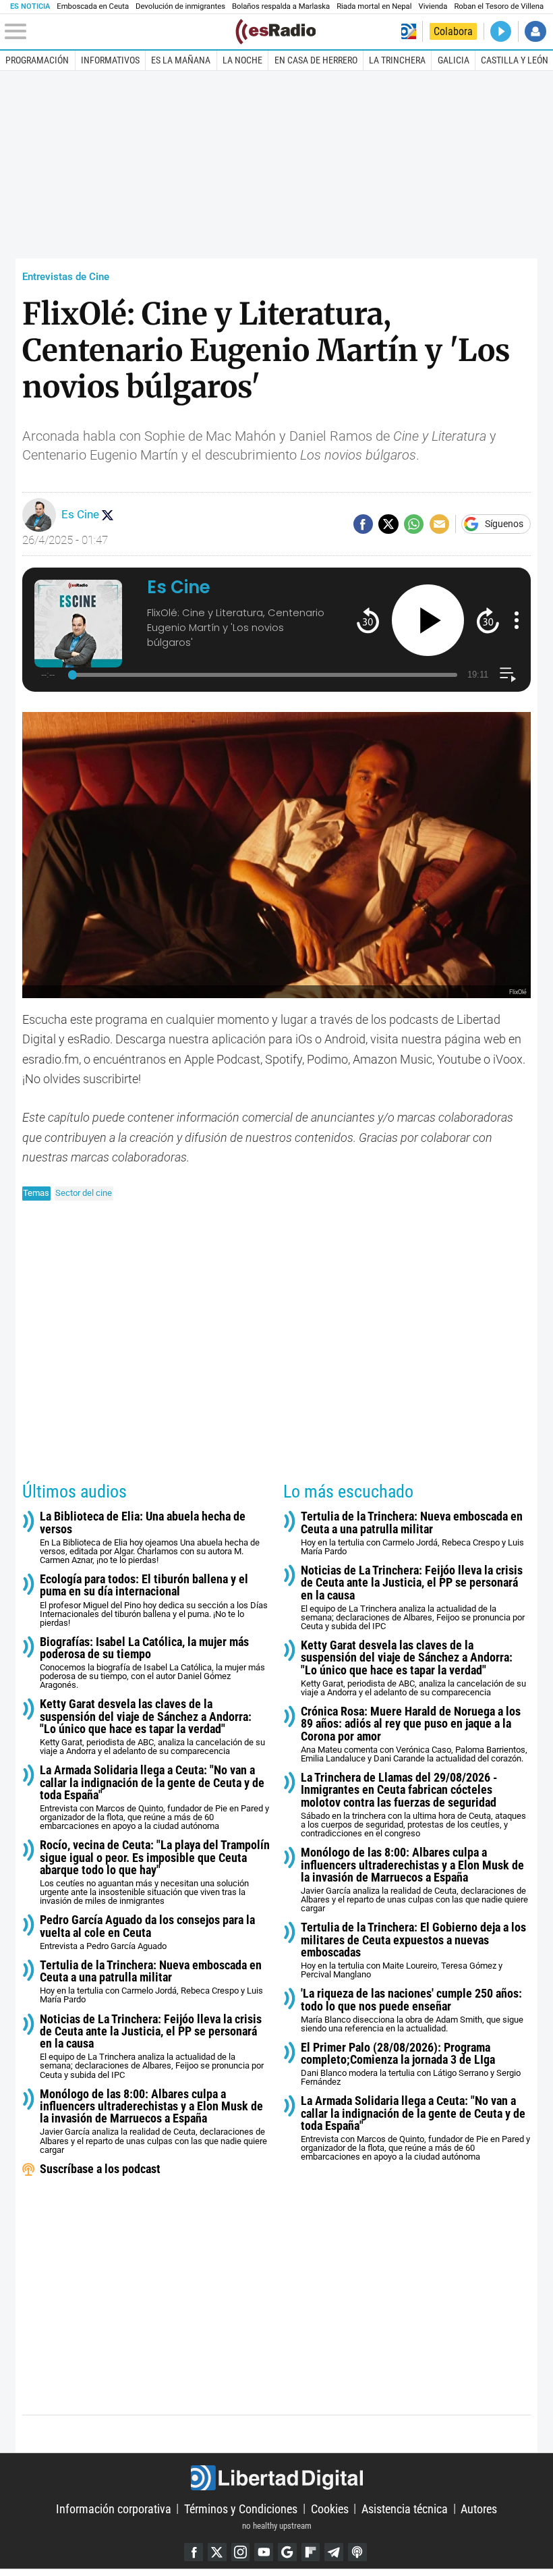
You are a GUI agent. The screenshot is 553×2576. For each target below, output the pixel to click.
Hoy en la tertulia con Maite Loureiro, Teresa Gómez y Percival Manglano (413, 1950)
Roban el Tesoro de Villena (499, 6)
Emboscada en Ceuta (93, 6)
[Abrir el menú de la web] (119, 32)
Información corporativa (114, 2508)
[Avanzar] (488, 620)
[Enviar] (414, 524)
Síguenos (504, 524)
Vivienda (433, 6)
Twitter (217, 2552)
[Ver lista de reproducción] (507, 675)
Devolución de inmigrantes (180, 6)
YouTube (264, 2552)
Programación (37, 60)
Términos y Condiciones (241, 2508)
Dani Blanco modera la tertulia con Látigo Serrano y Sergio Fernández (411, 2064)
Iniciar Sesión (535, 31)
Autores (479, 2508)
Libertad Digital (276, 2478)
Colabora (453, 31)
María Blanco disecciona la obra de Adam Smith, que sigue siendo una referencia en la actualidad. (412, 2010)
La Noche (242, 60)
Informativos (110, 60)
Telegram (334, 2552)
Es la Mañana (181, 60)
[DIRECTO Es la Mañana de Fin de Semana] (501, 31)
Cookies (330, 2508)
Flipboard (311, 2552)
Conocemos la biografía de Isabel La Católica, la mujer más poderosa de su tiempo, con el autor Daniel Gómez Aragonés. (152, 1663)
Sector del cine (84, 1193)
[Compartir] (363, 524)
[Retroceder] (368, 620)
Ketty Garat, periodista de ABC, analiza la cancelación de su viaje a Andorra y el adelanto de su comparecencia (152, 1727)
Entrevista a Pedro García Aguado (147, 1933)
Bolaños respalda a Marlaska (281, 6)
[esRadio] (275, 32)
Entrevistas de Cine (66, 277)
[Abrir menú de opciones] (517, 620)
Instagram (241, 2552)
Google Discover (287, 2552)
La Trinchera (397, 60)
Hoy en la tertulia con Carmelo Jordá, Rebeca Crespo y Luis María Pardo (151, 1982)
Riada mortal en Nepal (374, 6)
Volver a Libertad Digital (409, 31)
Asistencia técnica (405, 2508)
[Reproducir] (428, 621)
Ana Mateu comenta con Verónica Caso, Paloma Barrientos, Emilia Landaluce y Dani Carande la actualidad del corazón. (414, 1734)
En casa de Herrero (316, 60)
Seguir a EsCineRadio (107, 515)
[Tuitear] (388, 524)
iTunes (357, 2552)
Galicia (454, 60)
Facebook (194, 2552)
